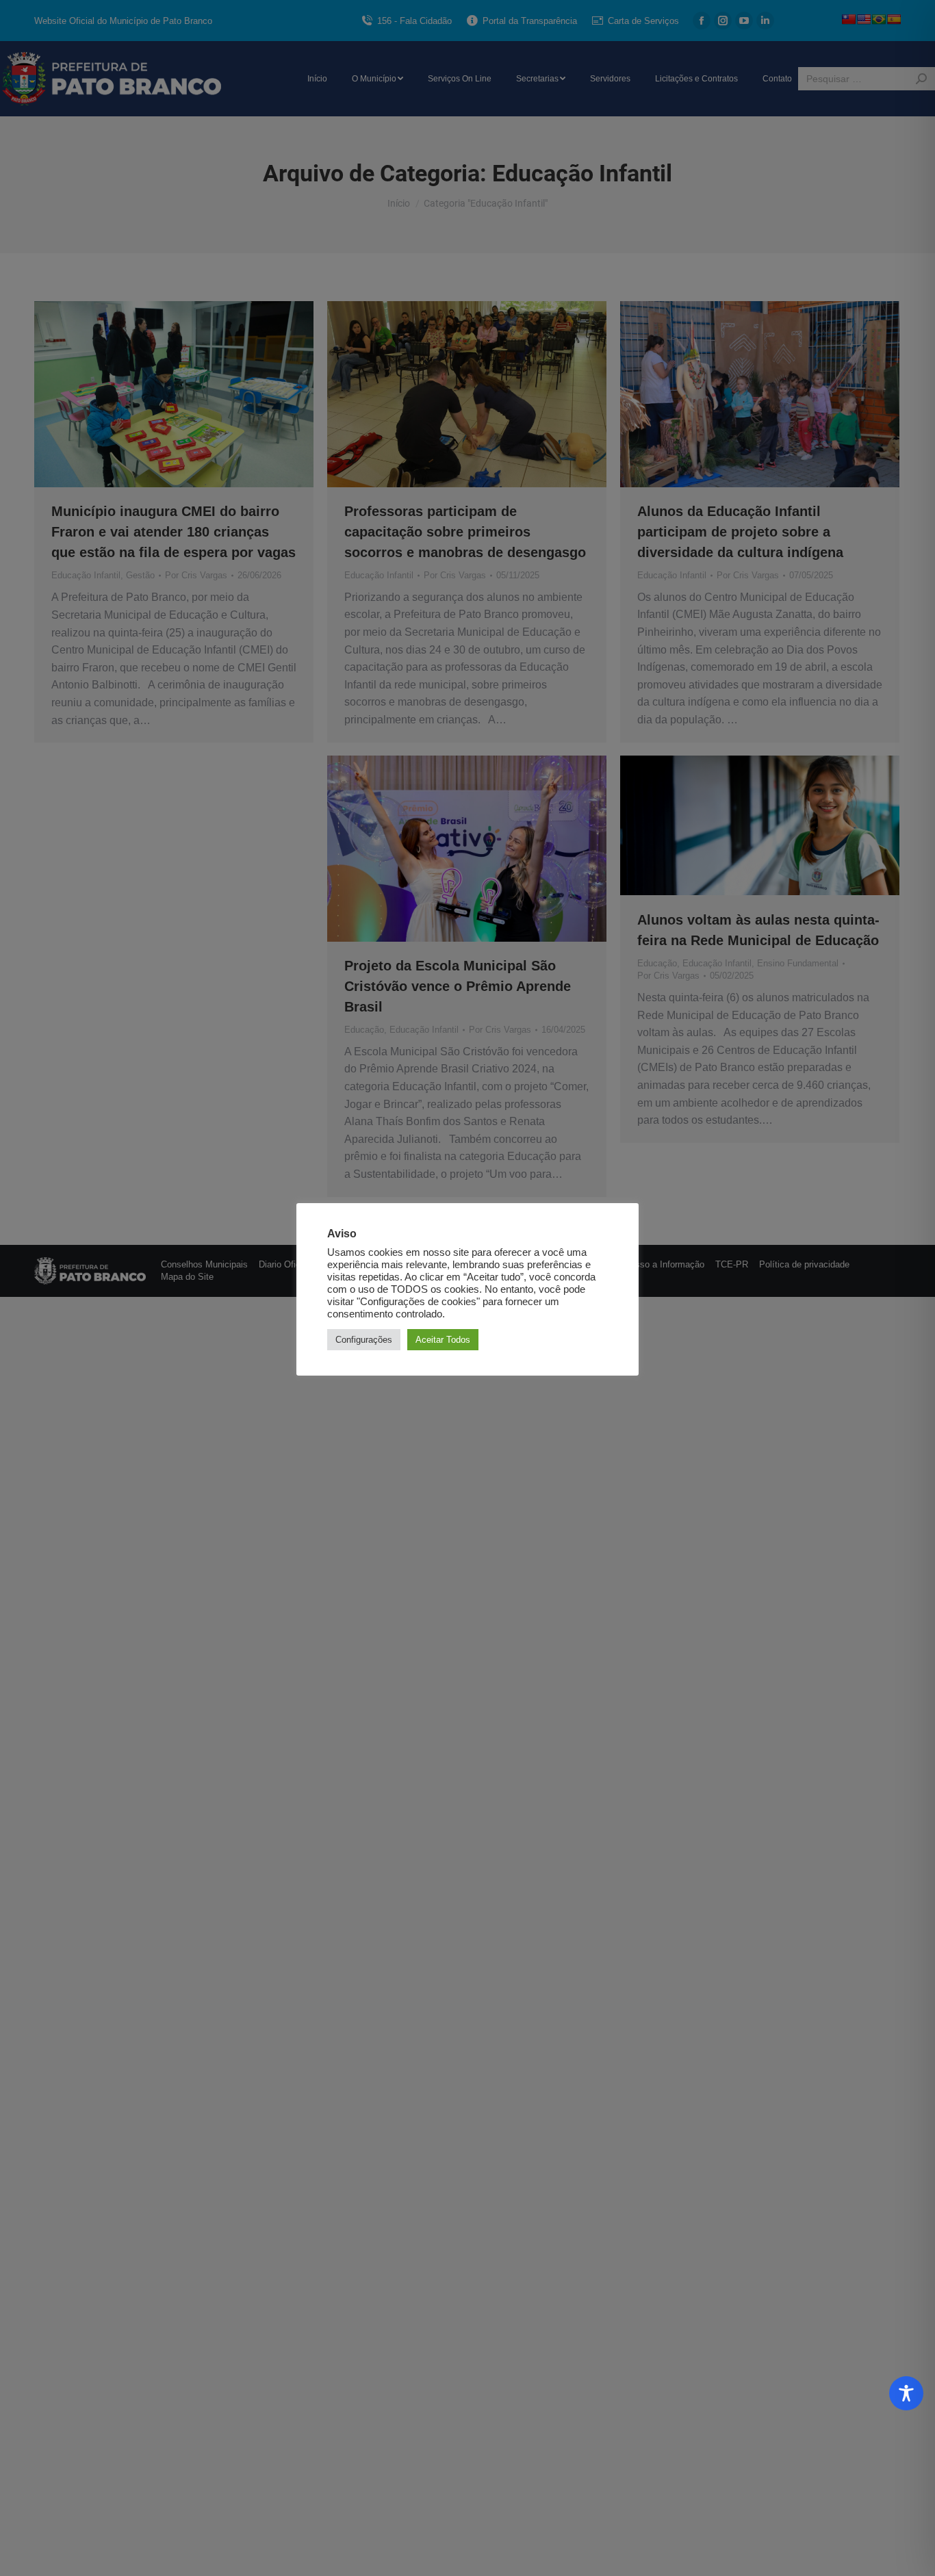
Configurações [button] (364, 1340)
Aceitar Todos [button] (443, 1340)
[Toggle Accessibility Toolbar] (906, 2393)
